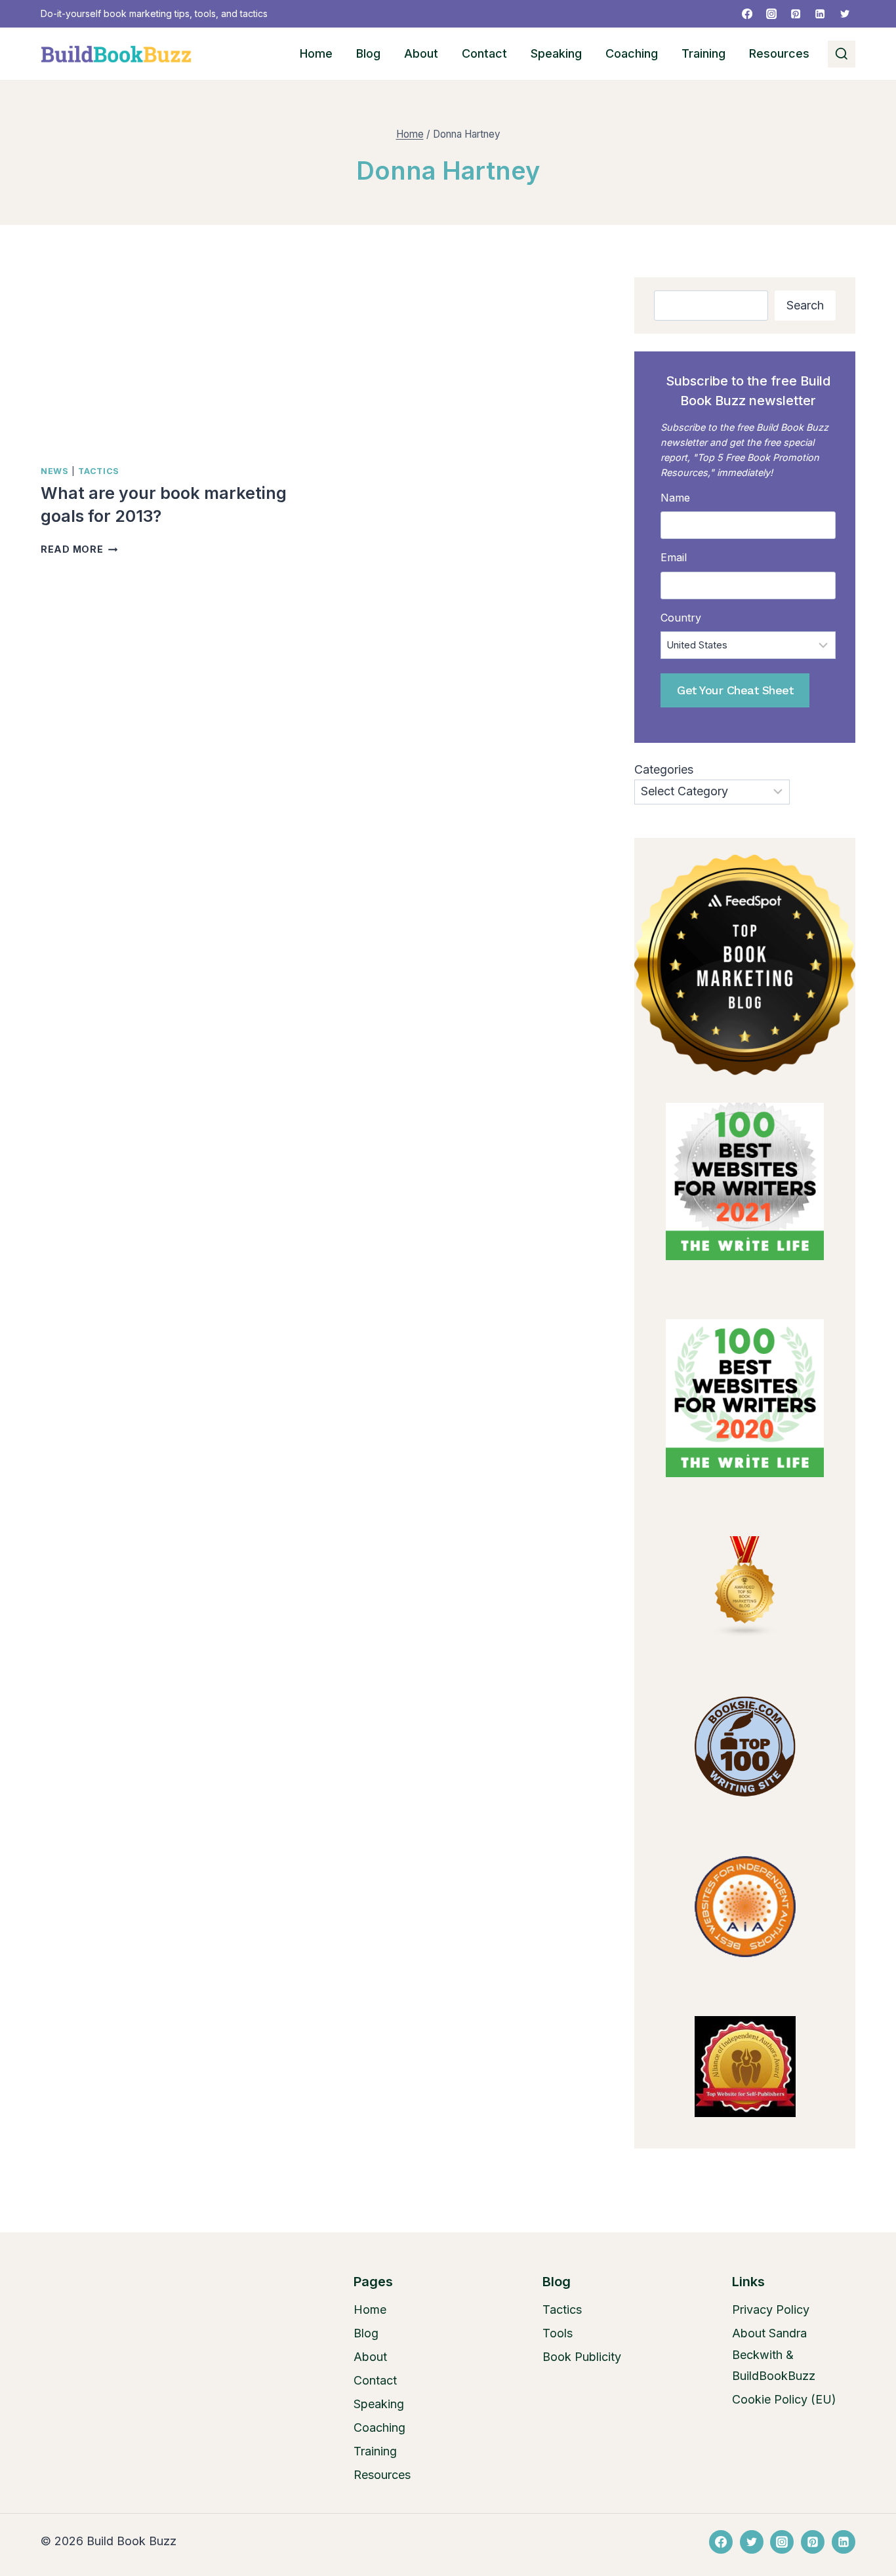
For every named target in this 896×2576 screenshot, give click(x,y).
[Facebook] (747, 14)
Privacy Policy (771, 2309)
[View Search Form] (842, 54)
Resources (779, 53)
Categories (664, 769)
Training (703, 53)
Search (805, 305)
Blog (368, 53)
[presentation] (172, 365)
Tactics (98, 471)
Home (316, 53)
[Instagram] (771, 14)
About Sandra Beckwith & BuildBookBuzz (774, 2354)
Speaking (556, 53)
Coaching (632, 53)
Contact (484, 53)
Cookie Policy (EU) (784, 2399)
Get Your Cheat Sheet (735, 690)
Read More (79, 549)
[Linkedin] (820, 14)
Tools (558, 2333)
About (421, 53)
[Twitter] (845, 14)
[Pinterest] (796, 14)
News (55, 471)
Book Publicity (582, 2357)
